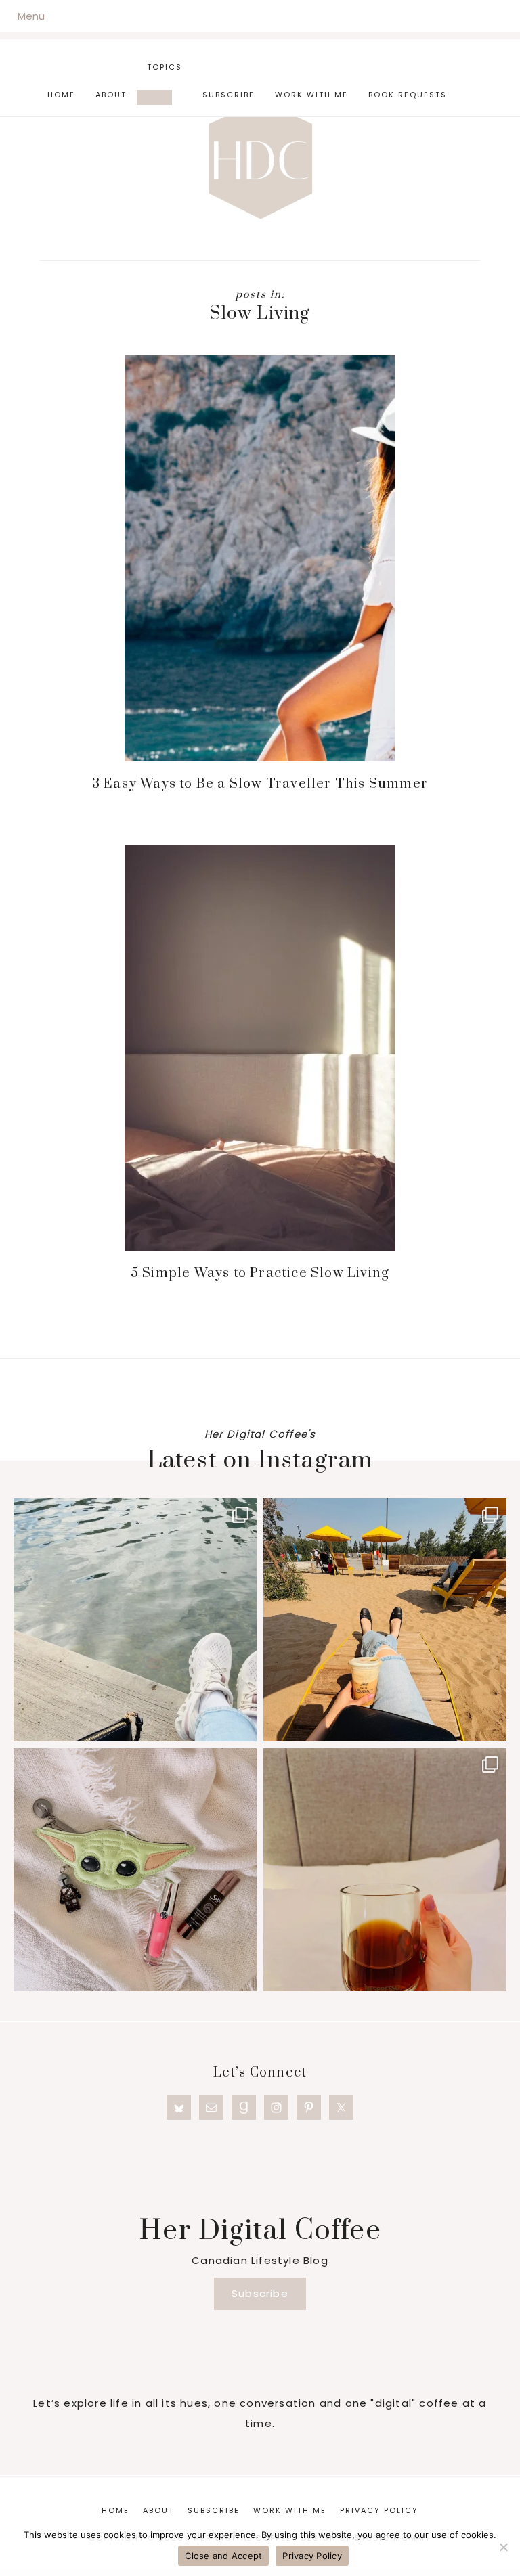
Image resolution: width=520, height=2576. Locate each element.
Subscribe (260, 2293)
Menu (31, 16)
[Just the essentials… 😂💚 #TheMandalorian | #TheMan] (135, 1870)
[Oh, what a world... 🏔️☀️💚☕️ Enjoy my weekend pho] (385, 1870)
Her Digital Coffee (260, 160)
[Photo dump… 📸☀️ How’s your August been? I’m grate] (135, 1620)
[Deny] (503, 2547)
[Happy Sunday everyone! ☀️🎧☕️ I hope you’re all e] (385, 1620)
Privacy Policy (312, 2556)
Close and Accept (223, 2556)
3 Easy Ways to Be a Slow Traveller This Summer (260, 784)
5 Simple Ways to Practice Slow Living (260, 1273)
